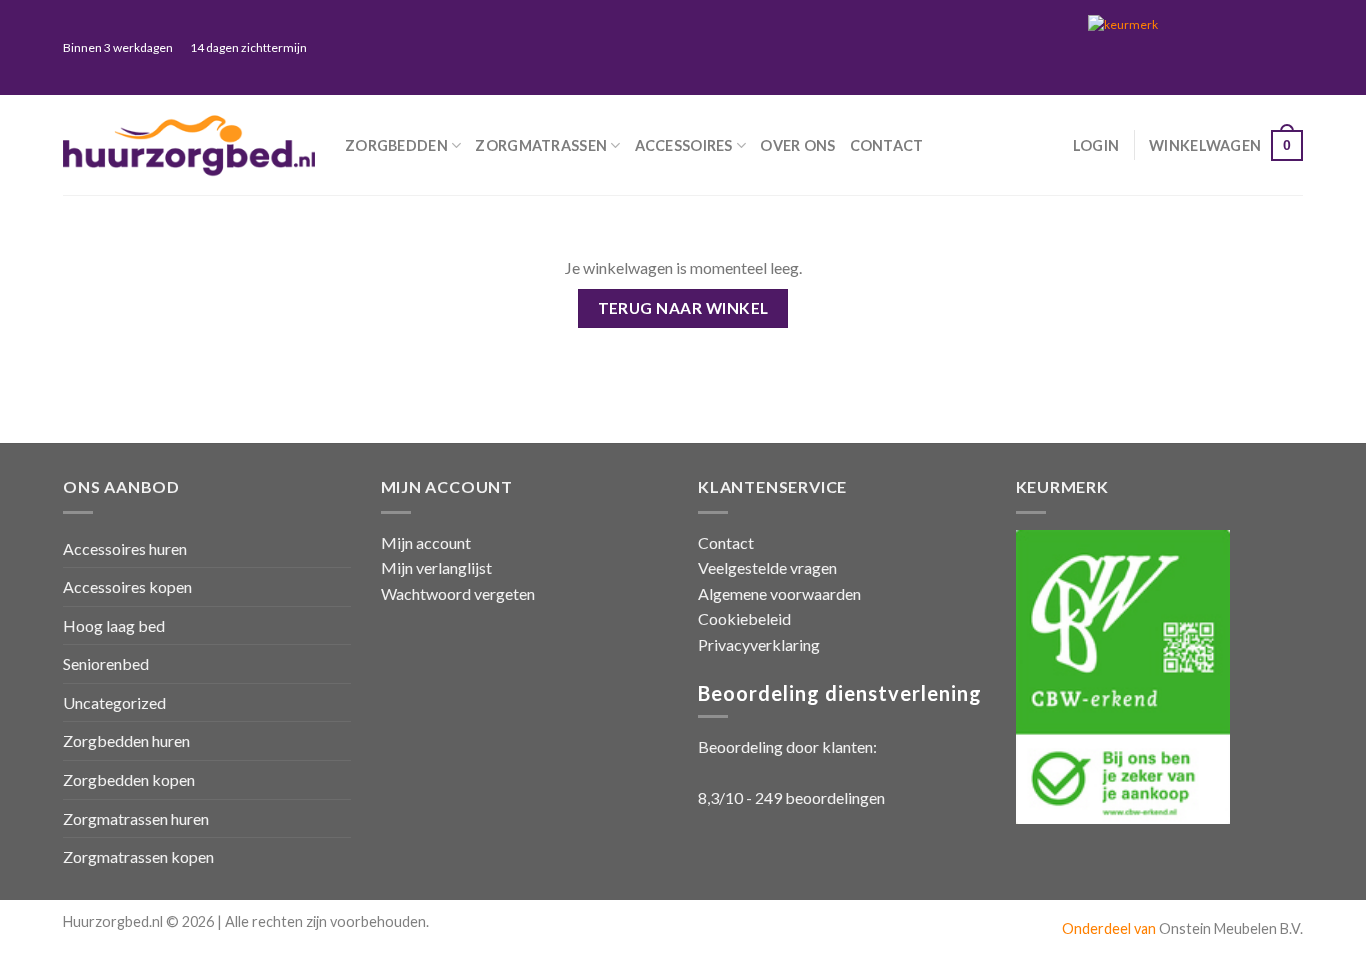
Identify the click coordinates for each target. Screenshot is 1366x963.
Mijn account (426, 542)
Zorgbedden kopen (129, 779)
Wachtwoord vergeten (458, 593)
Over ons (797, 145)
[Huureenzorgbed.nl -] (189, 145)
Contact (887, 145)
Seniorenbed (106, 663)
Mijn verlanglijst (436, 567)
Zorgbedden (396, 145)
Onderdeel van (1110, 928)
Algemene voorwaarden (779, 593)
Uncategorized (114, 702)
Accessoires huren (125, 548)
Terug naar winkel (683, 308)
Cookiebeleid (744, 618)
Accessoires (684, 145)
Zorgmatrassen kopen (138, 856)
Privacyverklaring (759, 644)
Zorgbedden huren (126, 740)
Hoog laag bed (114, 625)
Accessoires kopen (127, 586)
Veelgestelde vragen (767, 567)
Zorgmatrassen (541, 145)
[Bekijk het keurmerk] (1188, 46)
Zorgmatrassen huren (136, 818)
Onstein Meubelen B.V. (1231, 928)
